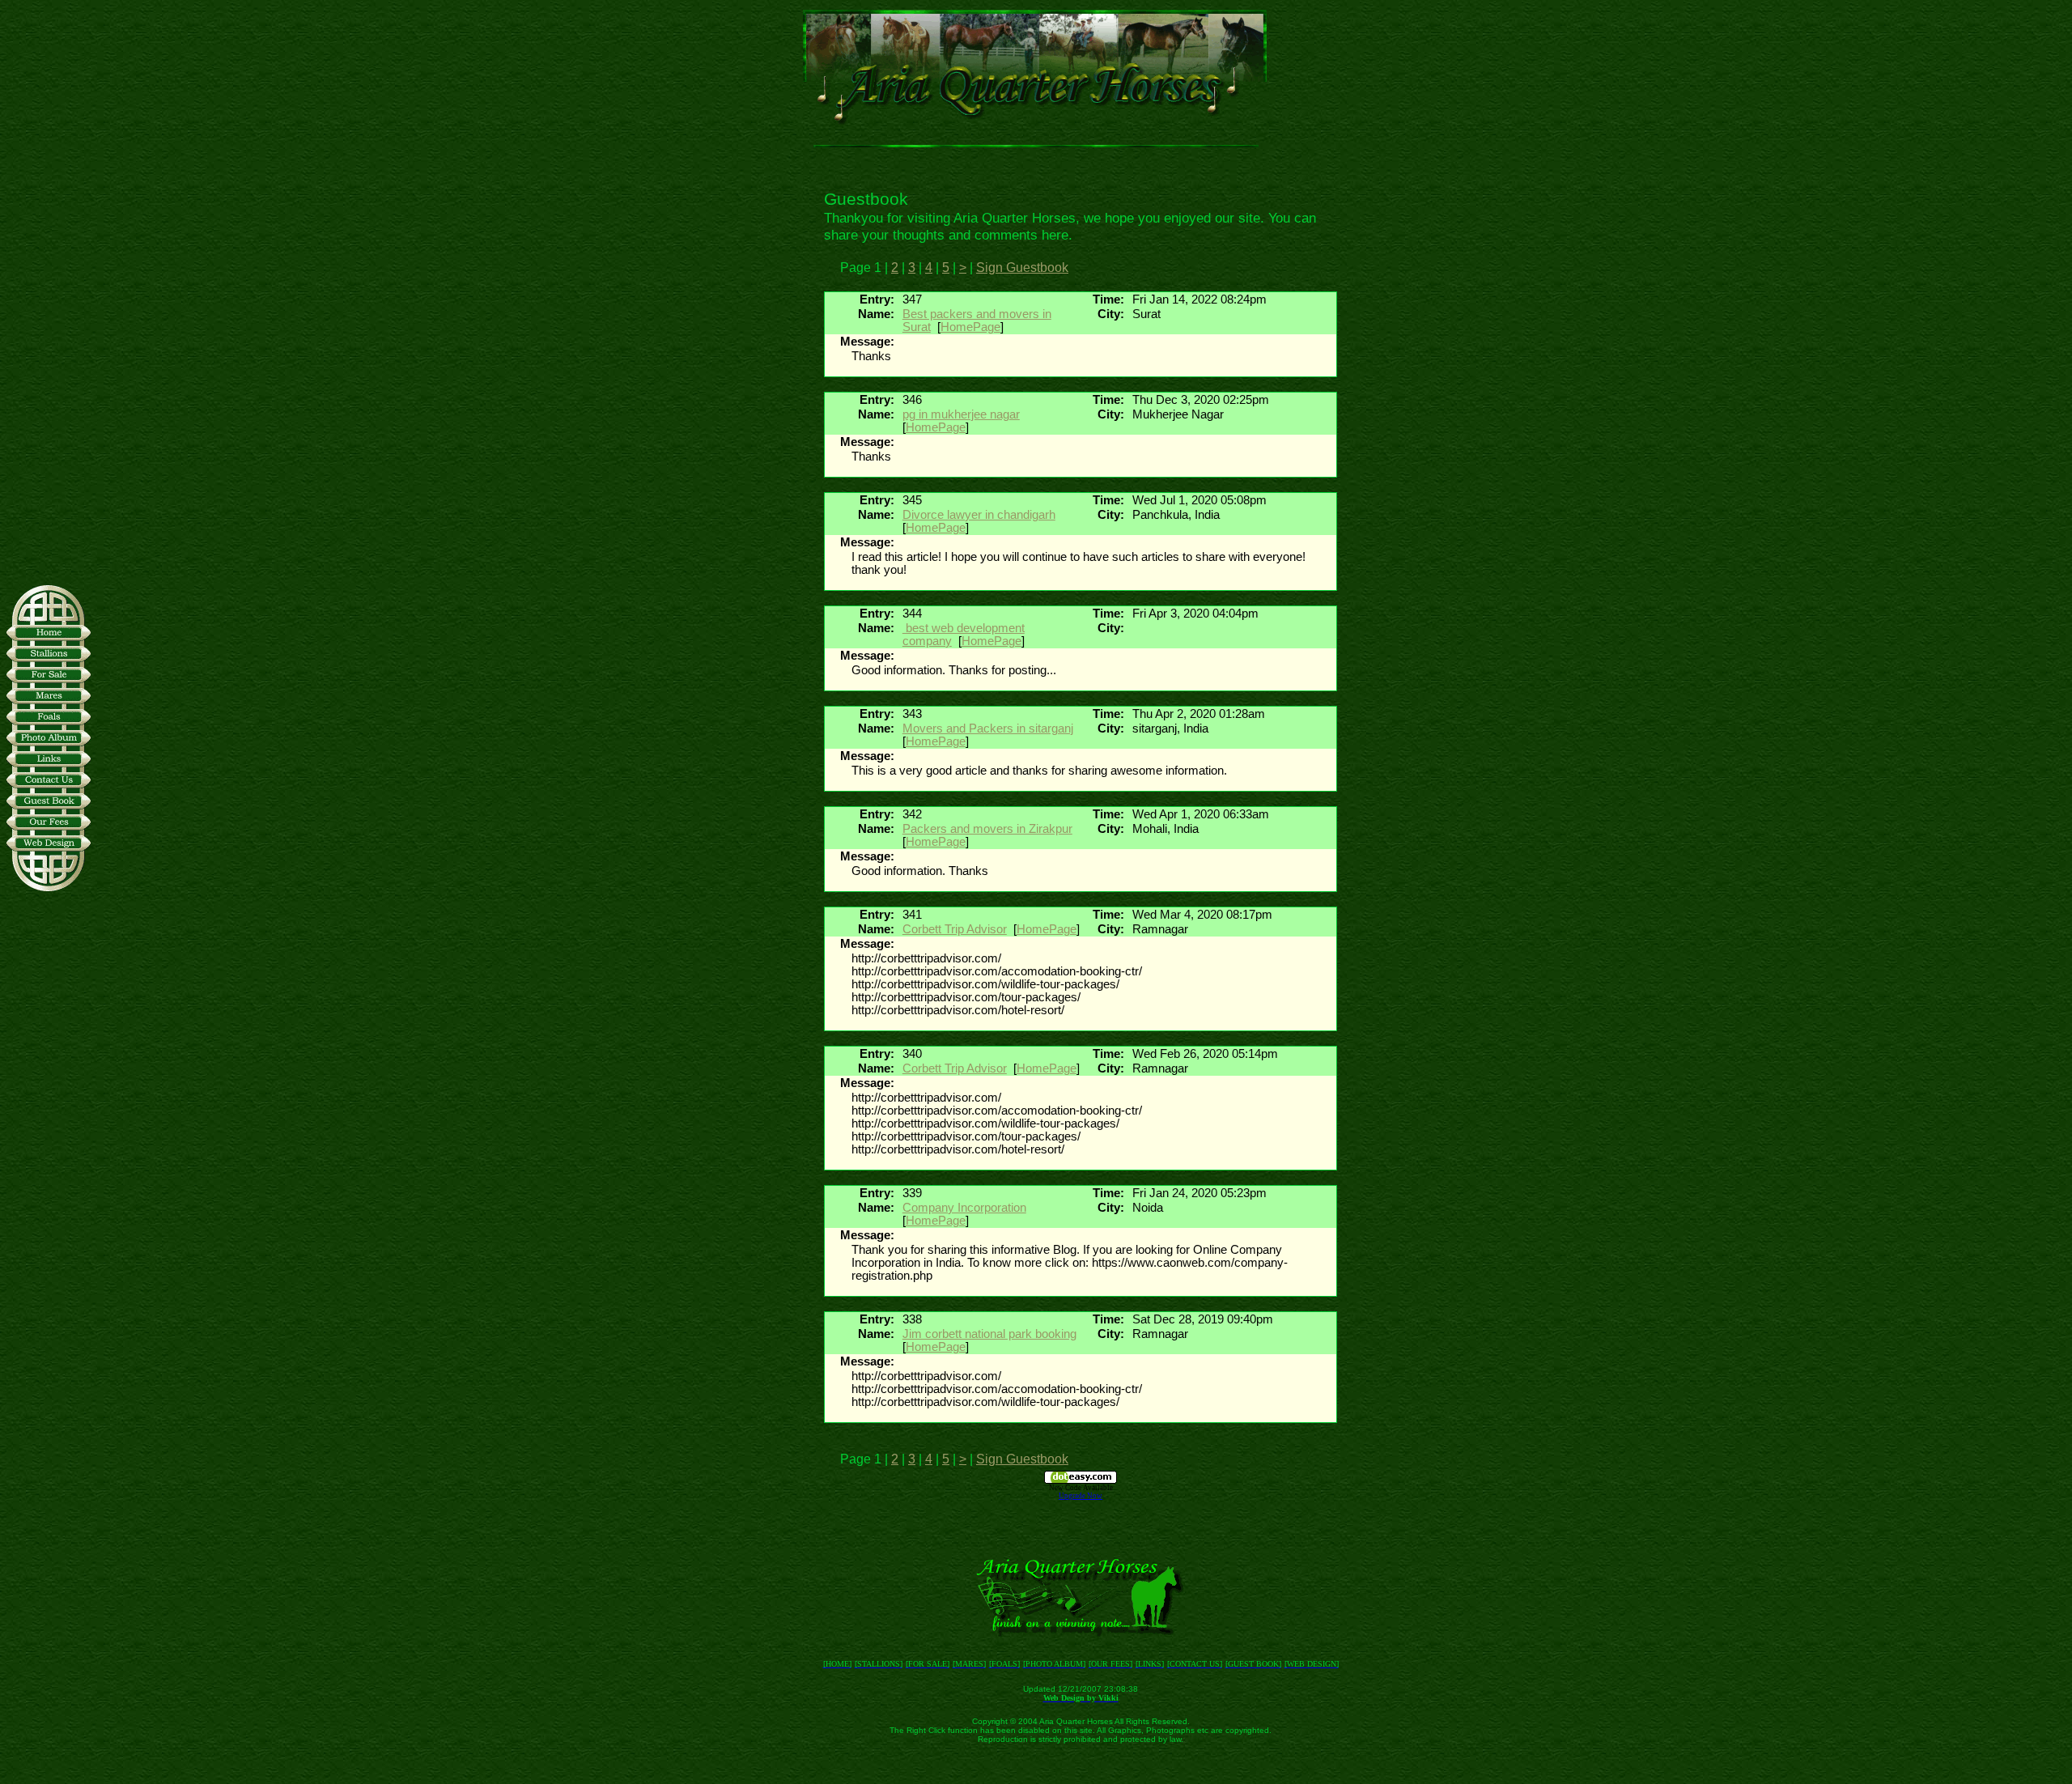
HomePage (970, 327)
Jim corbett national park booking (989, 1334)
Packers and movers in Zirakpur (987, 829)
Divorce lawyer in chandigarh (979, 515)
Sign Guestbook (1022, 268)
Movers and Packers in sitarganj (988, 728)
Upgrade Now (1081, 1496)
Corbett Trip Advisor (955, 929)
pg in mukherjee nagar (961, 414)
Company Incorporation (964, 1208)
